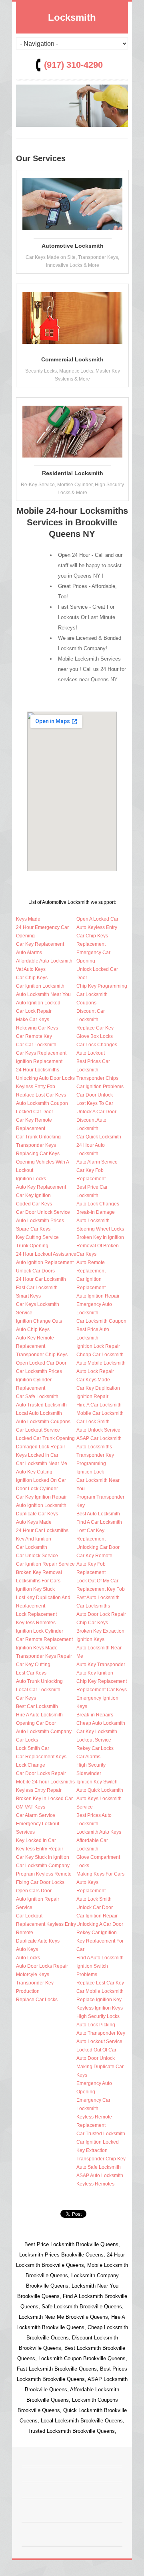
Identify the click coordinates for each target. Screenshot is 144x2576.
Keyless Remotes (95, 2184)
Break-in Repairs (95, 1715)
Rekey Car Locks (95, 1748)
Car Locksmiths (93, 1606)
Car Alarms (88, 1757)
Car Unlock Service (37, 1556)
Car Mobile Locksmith (100, 1991)
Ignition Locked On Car (41, 1480)
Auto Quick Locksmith (100, 1790)
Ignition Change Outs (39, 1321)
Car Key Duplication (98, 1388)
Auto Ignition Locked (38, 1003)
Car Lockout (29, 1916)
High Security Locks (98, 2016)
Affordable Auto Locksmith (44, 961)
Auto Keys (27, 1949)
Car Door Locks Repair (41, 1773)
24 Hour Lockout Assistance (46, 1254)
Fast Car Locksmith (37, 1288)
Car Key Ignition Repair (41, 1497)
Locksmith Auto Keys (99, 1832)
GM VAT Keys (31, 1807)
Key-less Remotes (36, 1623)
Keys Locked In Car (37, 1455)
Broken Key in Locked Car (44, 1799)
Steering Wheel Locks (100, 1229)
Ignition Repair (92, 1396)
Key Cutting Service (37, 1237)
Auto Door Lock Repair (101, 1614)
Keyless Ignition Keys (100, 2008)
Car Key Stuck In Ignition (43, 1857)
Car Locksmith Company (43, 1866)
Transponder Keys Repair (44, 1656)
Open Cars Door (34, 1891)
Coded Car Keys (34, 1204)
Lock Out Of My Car (97, 1581)
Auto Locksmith (93, 1221)
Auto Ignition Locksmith (41, 1505)
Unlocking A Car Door (100, 1924)
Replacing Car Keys (38, 1154)
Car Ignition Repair (97, 1916)
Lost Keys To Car (95, 1103)
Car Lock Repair (34, 1011)
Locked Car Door (35, 1112)
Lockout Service (94, 1740)
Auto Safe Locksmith (99, 2167)
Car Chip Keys (32, 978)
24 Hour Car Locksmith (41, 1279)
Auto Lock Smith (94, 1899)
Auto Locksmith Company (44, 1732)
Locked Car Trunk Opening (45, 1438)
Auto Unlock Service (98, 1430)
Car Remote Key (34, 1036)
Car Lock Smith (93, 1422)
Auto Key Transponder (101, 1665)
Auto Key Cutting (34, 1472)
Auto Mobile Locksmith (101, 1363)
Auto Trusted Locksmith (41, 1405)
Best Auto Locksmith (98, 1514)
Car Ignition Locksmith (40, 986)
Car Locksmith (32, 1547)
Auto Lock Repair (95, 1371)
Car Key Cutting (33, 1665)
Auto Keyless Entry (97, 927)
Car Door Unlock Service (43, 1212)
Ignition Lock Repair (98, 1346)
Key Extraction (92, 2150)
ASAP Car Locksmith (99, 1438)
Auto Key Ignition (95, 1673)
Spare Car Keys (33, 1229)
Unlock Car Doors (35, 1271)
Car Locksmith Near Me (42, 1464)
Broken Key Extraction (100, 1631)
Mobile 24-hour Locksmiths (45, 1782)
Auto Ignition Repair (98, 1296)
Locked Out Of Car (96, 2050)
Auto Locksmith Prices (40, 1221)
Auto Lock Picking (96, 2025)
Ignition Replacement (39, 1061)
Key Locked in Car (36, 1840)
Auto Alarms (29, 953)
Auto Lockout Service (99, 2041)
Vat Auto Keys (31, 969)
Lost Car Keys (31, 1673)
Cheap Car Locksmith (100, 1355)
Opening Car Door (36, 1723)
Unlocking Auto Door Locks (45, 1078)
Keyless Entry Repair (39, 1790)
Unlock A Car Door (96, 1112)
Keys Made (28, 919)
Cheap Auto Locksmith (101, 1723)
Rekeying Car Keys (37, 1028)
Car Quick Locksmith (99, 1137)
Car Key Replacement (40, 944)
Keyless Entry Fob (36, 1087)
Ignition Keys (90, 1639)
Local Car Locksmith (38, 1690)
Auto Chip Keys (33, 1329)
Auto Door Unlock (96, 2058)
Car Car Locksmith (36, 1045)
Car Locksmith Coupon (101, 1321)
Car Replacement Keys (41, 1757)
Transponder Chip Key (101, 2159)
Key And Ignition (34, 1539)
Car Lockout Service (38, 1430)
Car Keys (26, 1698)
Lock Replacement (36, 1614)
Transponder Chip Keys (42, 1355)
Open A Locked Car (97, 919)
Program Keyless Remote (44, 1874)
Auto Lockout (91, 1053)
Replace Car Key (95, 1028)
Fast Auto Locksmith (98, 1598)
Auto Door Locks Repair (42, 1966)
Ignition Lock (90, 1472)
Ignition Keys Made (37, 1648)
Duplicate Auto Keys (38, 1941)
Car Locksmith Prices (39, 1371)
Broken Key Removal (39, 1572)
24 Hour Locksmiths (38, 1070)
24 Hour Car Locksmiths (42, 1531)
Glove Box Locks (95, 1036)
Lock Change (31, 1765)
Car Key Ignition (33, 1195)
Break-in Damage (96, 1212)
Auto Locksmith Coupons (43, 1422)
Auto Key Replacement (41, 1187)
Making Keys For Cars (100, 1874)
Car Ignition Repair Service (45, 1564)
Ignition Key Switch (97, 1782)
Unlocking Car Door (98, 1547)
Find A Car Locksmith (99, 1522)
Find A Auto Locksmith (100, 1958)
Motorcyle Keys (33, 1974)
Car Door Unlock (95, 1095)
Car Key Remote (94, 1556)
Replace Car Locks (37, 2000)
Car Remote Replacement (44, 1639)
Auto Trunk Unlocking (39, 1681)
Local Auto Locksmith (39, 1413)
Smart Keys (28, 1296)
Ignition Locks (31, 1179)
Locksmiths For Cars (38, 1581)
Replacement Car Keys (102, 1690)
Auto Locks (28, 1958)
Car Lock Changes (97, 1045)
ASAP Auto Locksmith (100, 2176)
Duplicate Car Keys (37, 1514)
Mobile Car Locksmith (100, 1413)
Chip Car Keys (92, 1623)
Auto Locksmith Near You (43, 994)
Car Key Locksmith (97, 1732)
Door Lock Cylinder (37, 1489)
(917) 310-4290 (73, 65)
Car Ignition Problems (100, 1087)
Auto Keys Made (34, 1522)
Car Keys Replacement (41, 1053)
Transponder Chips (97, 1078)
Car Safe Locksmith (37, 1396)
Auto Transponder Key (101, 2033)
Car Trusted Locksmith (101, 2134)
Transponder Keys (36, 1145)
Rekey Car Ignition (97, 1933)
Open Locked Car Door (41, 1363)
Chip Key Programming (102, 986)
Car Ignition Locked (98, 2142)
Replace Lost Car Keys (41, 1095)
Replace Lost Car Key (100, 1983)
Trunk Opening (32, 1246)
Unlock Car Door (95, 1907)
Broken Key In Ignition (100, 1237)
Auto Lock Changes (98, 1204)
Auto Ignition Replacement (45, 1262)
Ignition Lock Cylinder (40, 1631)
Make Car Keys (33, 1020)
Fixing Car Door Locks (40, 1882)
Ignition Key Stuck (35, 1589)
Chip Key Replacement (102, 1681)
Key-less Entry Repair (40, 1849)
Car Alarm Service (36, 1815)
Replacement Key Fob (101, 1589)
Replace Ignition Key (99, 2000)
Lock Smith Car (33, 1748)
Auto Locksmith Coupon (42, 1103)
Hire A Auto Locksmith (39, 1715)
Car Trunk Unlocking (38, 1137)
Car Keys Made (93, 1380)
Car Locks (27, 1740)
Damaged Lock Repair (41, 1447)
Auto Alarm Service (97, 1162)
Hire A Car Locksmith (99, 1405)
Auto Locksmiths (94, 1447)
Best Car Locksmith (37, 1706)
